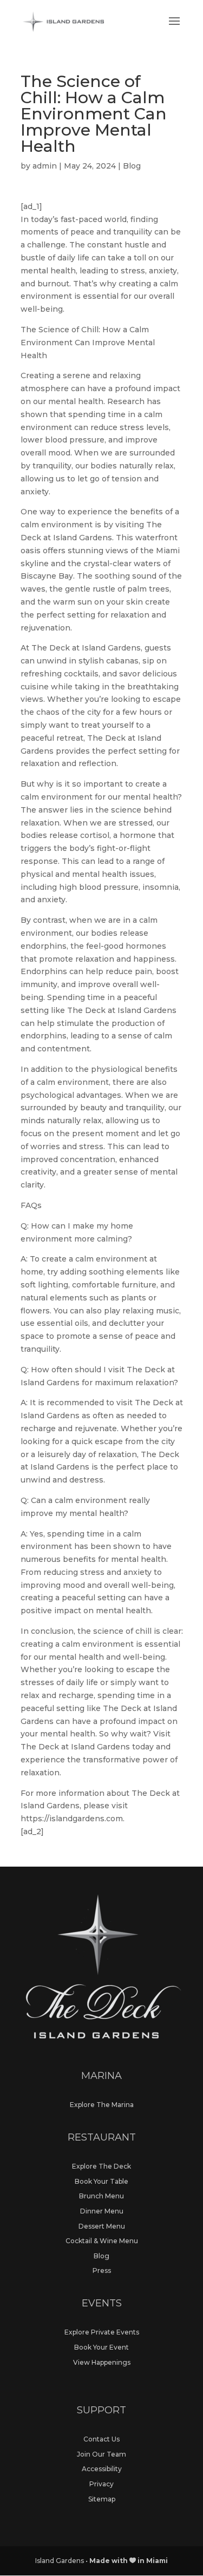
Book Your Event (101, 2347)
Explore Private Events (102, 2332)
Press (102, 2270)
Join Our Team (101, 2454)
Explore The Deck (101, 2166)
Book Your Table (101, 2181)
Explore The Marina (102, 2105)
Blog (132, 166)
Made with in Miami (129, 2561)
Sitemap (102, 2499)
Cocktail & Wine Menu (102, 2241)
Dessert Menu (102, 2226)
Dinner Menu (102, 2211)
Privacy (101, 2484)
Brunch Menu (101, 2196)
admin (45, 166)
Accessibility (102, 2469)
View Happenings (102, 2362)
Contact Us (101, 2439)
